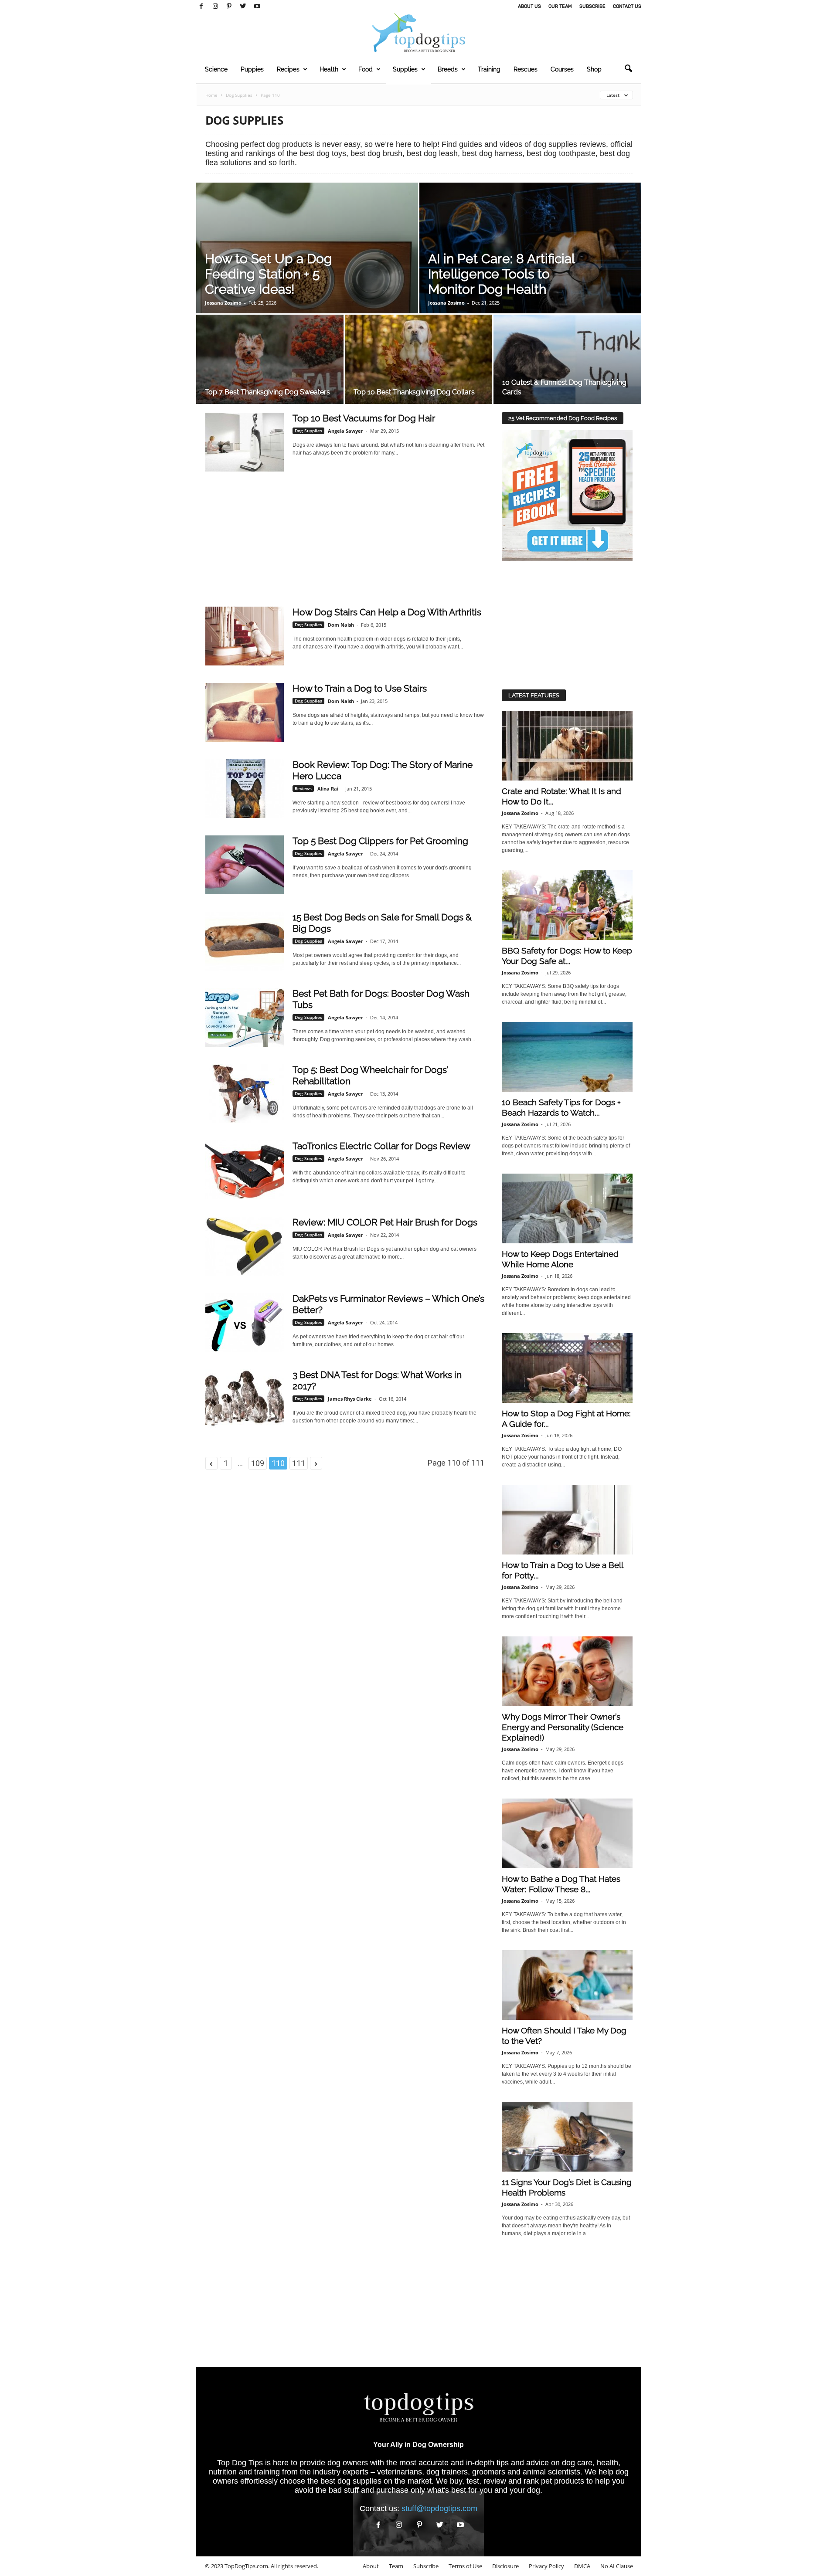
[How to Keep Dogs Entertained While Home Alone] (567, 1208)
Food (366, 69)
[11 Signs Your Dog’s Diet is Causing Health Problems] (567, 2137)
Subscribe (592, 6)
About (371, 2566)
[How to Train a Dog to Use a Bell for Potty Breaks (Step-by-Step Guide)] (567, 1520)
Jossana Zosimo (223, 303)
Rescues (526, 69)
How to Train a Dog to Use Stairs (360, 688)
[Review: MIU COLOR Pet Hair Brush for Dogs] (245, 1246)
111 (299, 1463)
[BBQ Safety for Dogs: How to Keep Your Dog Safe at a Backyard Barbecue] (567, 905)
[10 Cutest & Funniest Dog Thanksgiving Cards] (567, 362)
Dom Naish (341, 625)
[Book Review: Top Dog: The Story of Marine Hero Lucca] (245, 789)
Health (329, 69)
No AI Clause (617, 2566)
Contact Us (627, 6)
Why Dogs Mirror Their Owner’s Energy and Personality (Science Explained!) (563, 1727)
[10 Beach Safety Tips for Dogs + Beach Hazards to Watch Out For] (567, 1057)
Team (396, 2566)
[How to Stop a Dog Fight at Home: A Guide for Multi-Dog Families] (567, 1368)
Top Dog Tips (240, 2463)
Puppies (252, 69)
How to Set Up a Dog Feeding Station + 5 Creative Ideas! (269, 274)
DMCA (582, 2566)
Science (216, 69)
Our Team (560, 6)
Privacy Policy (546, 2566)
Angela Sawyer (345, 431)
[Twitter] (243, 7)
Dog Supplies (239, 95)
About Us (529, 6)
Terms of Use (465, 2566)
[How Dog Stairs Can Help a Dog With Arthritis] (245, 636)
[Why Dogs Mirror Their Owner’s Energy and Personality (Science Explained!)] (567, 1671)
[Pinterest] (229, 7)
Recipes (288, 69)
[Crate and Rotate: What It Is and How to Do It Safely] (567, 746)
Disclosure (505, 2566)
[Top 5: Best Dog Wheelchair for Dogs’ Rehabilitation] (245, 1094)
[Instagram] (215, 7)
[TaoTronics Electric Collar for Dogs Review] (245, 1170)
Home (211, 95)
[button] (628, 69)
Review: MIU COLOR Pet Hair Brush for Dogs (385, 1222)
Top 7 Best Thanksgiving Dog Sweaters (267, 392)
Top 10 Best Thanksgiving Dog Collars (414, 392)
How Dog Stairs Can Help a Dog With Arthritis (387, 612)
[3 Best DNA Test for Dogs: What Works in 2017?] (245, 1399)
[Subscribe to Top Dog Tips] (567, 496)
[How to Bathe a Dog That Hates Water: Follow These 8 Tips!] (567, 1833)
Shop (594, 69)
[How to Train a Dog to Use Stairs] (245, 712)
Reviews (303, 788)
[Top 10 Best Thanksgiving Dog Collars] (418, 362)
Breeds (448, 69)
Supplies (405, 69)
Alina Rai (328, 789)
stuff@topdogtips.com (439, 2508)
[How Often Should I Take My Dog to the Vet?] (567, 1985)
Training (489, 69)
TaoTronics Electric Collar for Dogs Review (381, 1146)
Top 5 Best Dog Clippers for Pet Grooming (380, 841)
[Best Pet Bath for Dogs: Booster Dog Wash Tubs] (245, 1017)
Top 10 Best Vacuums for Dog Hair (364, 418)
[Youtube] (257, 7)
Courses (562, 69)
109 (258, 1463)
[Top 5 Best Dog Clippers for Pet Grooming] (245, 865)
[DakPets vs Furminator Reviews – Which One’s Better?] (245, 1322)
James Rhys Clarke (350, 1399)
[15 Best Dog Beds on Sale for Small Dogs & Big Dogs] (245, 941)
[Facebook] (201, 7)
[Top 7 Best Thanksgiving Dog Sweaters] (270, 362)
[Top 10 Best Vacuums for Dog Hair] (245, 442)
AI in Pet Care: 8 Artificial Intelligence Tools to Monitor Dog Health (501, 274)
